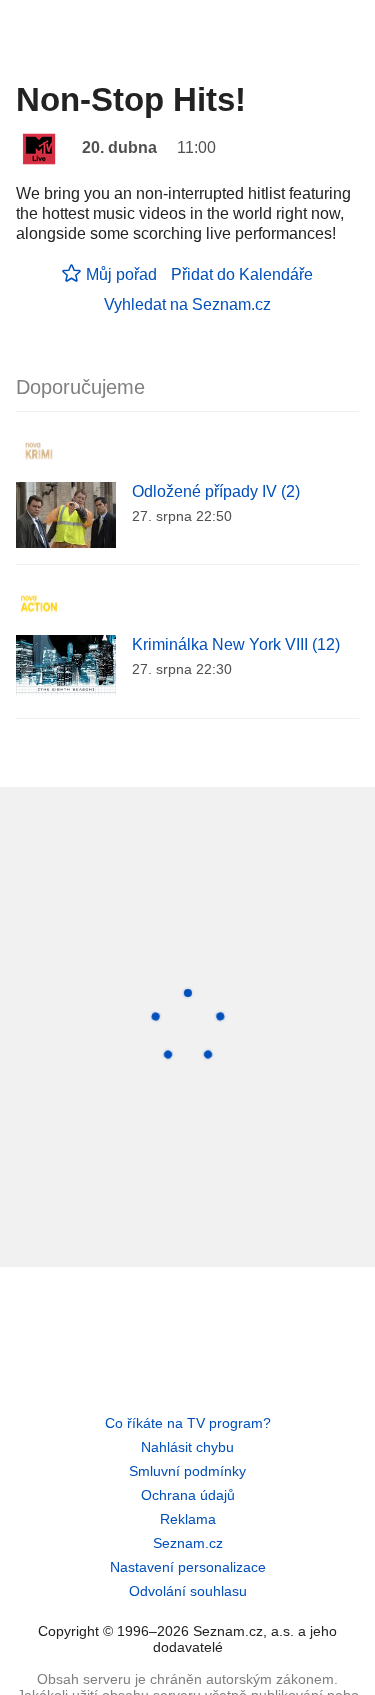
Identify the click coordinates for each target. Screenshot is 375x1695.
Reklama (188, 1519)
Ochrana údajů (188, 1495)
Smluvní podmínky (187, 1471)
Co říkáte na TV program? (188, 1423)
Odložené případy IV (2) (216, 491)
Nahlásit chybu (187, 1447)
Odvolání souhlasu (188, 1591)
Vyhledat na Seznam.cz (187, 304)
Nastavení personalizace (188, 1567)
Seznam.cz (188, 1543)
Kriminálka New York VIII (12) (236, 644)
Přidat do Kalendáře (242, 274)
